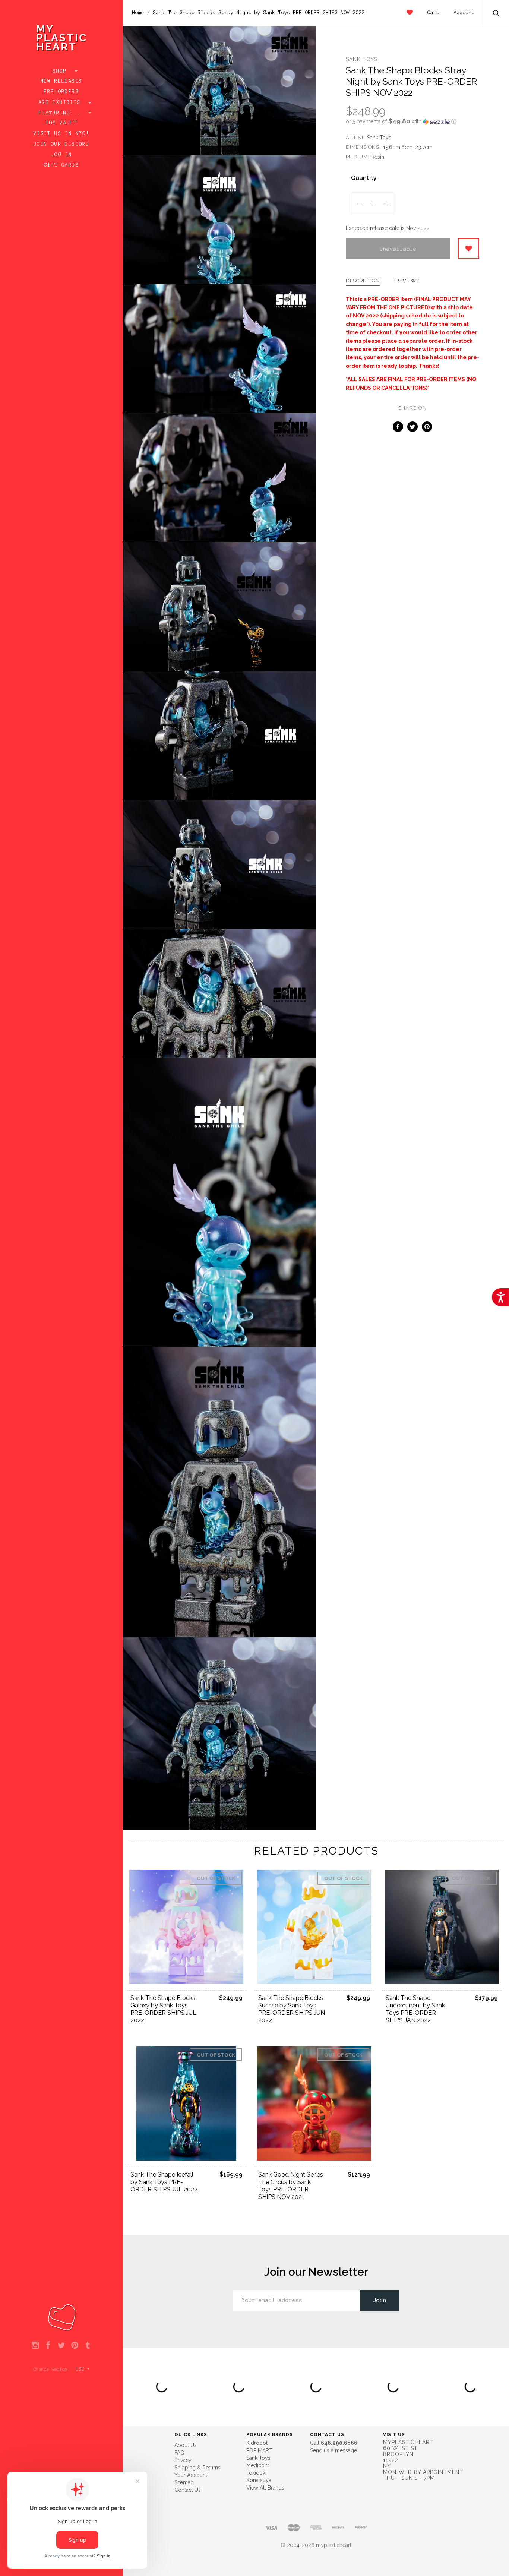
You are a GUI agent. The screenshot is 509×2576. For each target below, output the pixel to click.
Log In (61, 155)
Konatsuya (259, 2480)
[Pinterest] (75, 2346)
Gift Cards (61, 165)
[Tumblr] (88, 2346)
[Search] (496, 14)
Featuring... (61, 113)
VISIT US (394, 2434)
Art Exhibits (61, 102)
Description (363, 281)
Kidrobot (257, 2443)
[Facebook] (48, 2346)
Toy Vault (62, 123)
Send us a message (333, 2450)
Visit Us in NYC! (61, 133)
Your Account (191, 2475)
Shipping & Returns (197, 2468)
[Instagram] (35, 2346)
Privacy (183, 2460)
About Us (186, 2445)
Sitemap (184, 2482)
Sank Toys (362, 59)
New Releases (62, 81)
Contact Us (188, 2490)
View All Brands (265, 2488)
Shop (62, 71)
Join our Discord (61, 144)
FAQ (179, 2453)
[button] (412, 121)
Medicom (258, 2465)
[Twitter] (61, 2346)
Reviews (408, 281)
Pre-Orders (61, 92)
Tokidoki (256, 2473)
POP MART (259, 2450)
